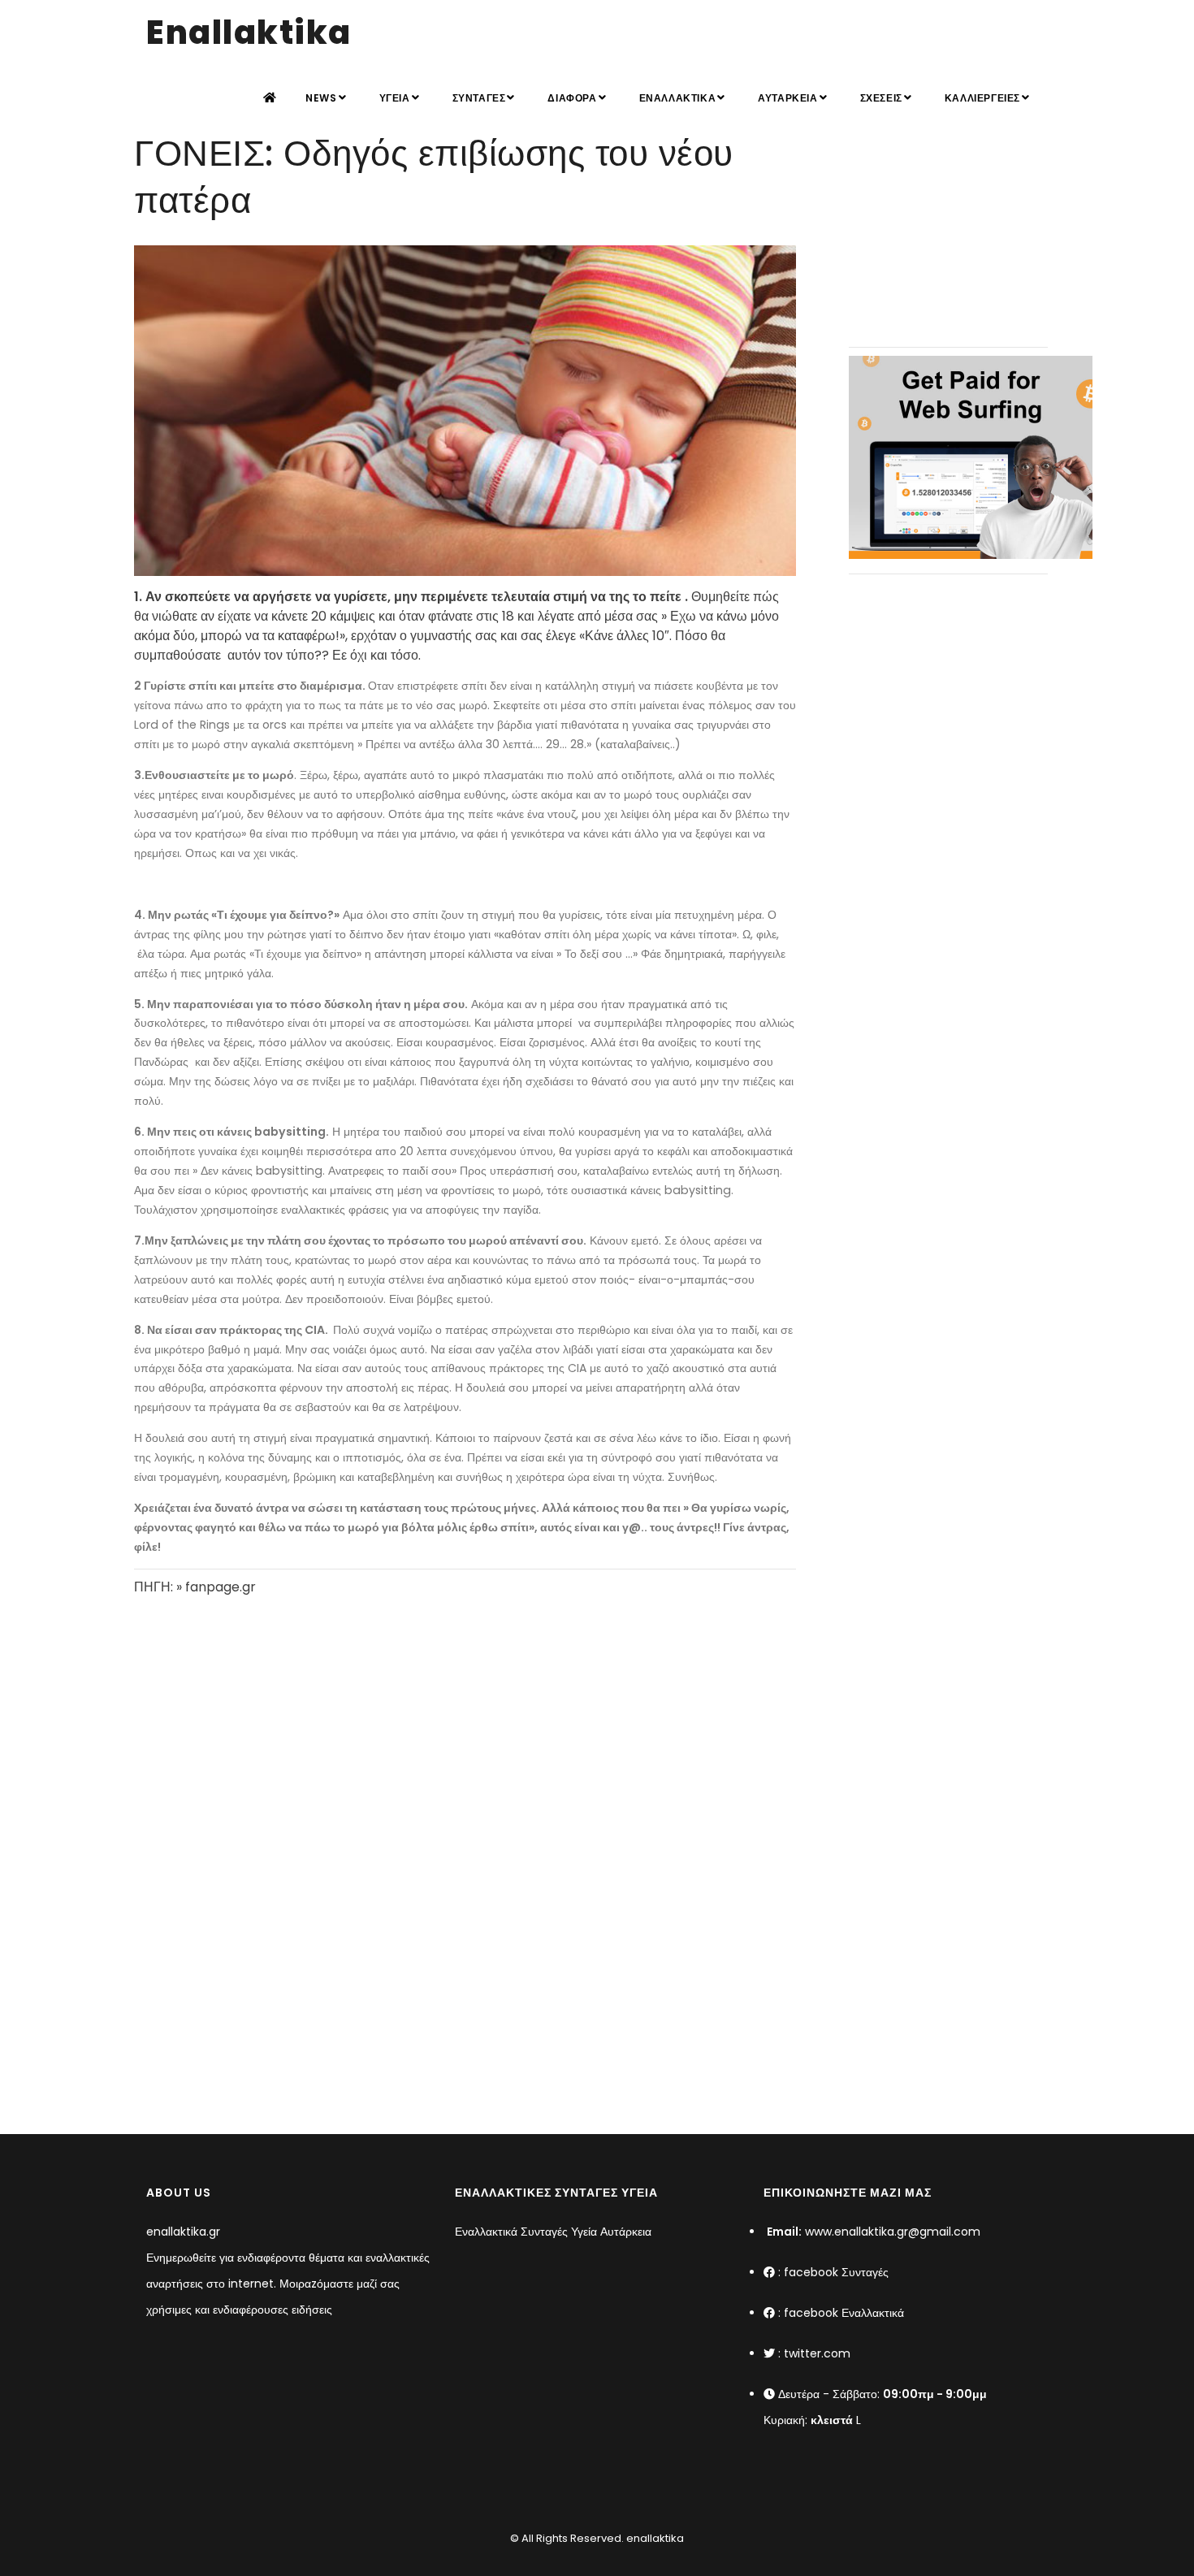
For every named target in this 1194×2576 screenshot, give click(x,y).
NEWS (321, 98)
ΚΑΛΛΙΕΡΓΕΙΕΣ (982, 98)
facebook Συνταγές (836, 2272)
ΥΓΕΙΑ (395, 98)
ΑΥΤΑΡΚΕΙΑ (787, 98)
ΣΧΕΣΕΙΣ (881, 98)
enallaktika (654, 2538)
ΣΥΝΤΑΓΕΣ (479, 98)
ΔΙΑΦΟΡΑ (572, 98)
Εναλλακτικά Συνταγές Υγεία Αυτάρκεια (553, 2232)
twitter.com (817, 2353)
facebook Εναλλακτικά (844, 2313)
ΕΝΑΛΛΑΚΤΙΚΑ (678, 98)
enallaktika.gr (183, 2232)
